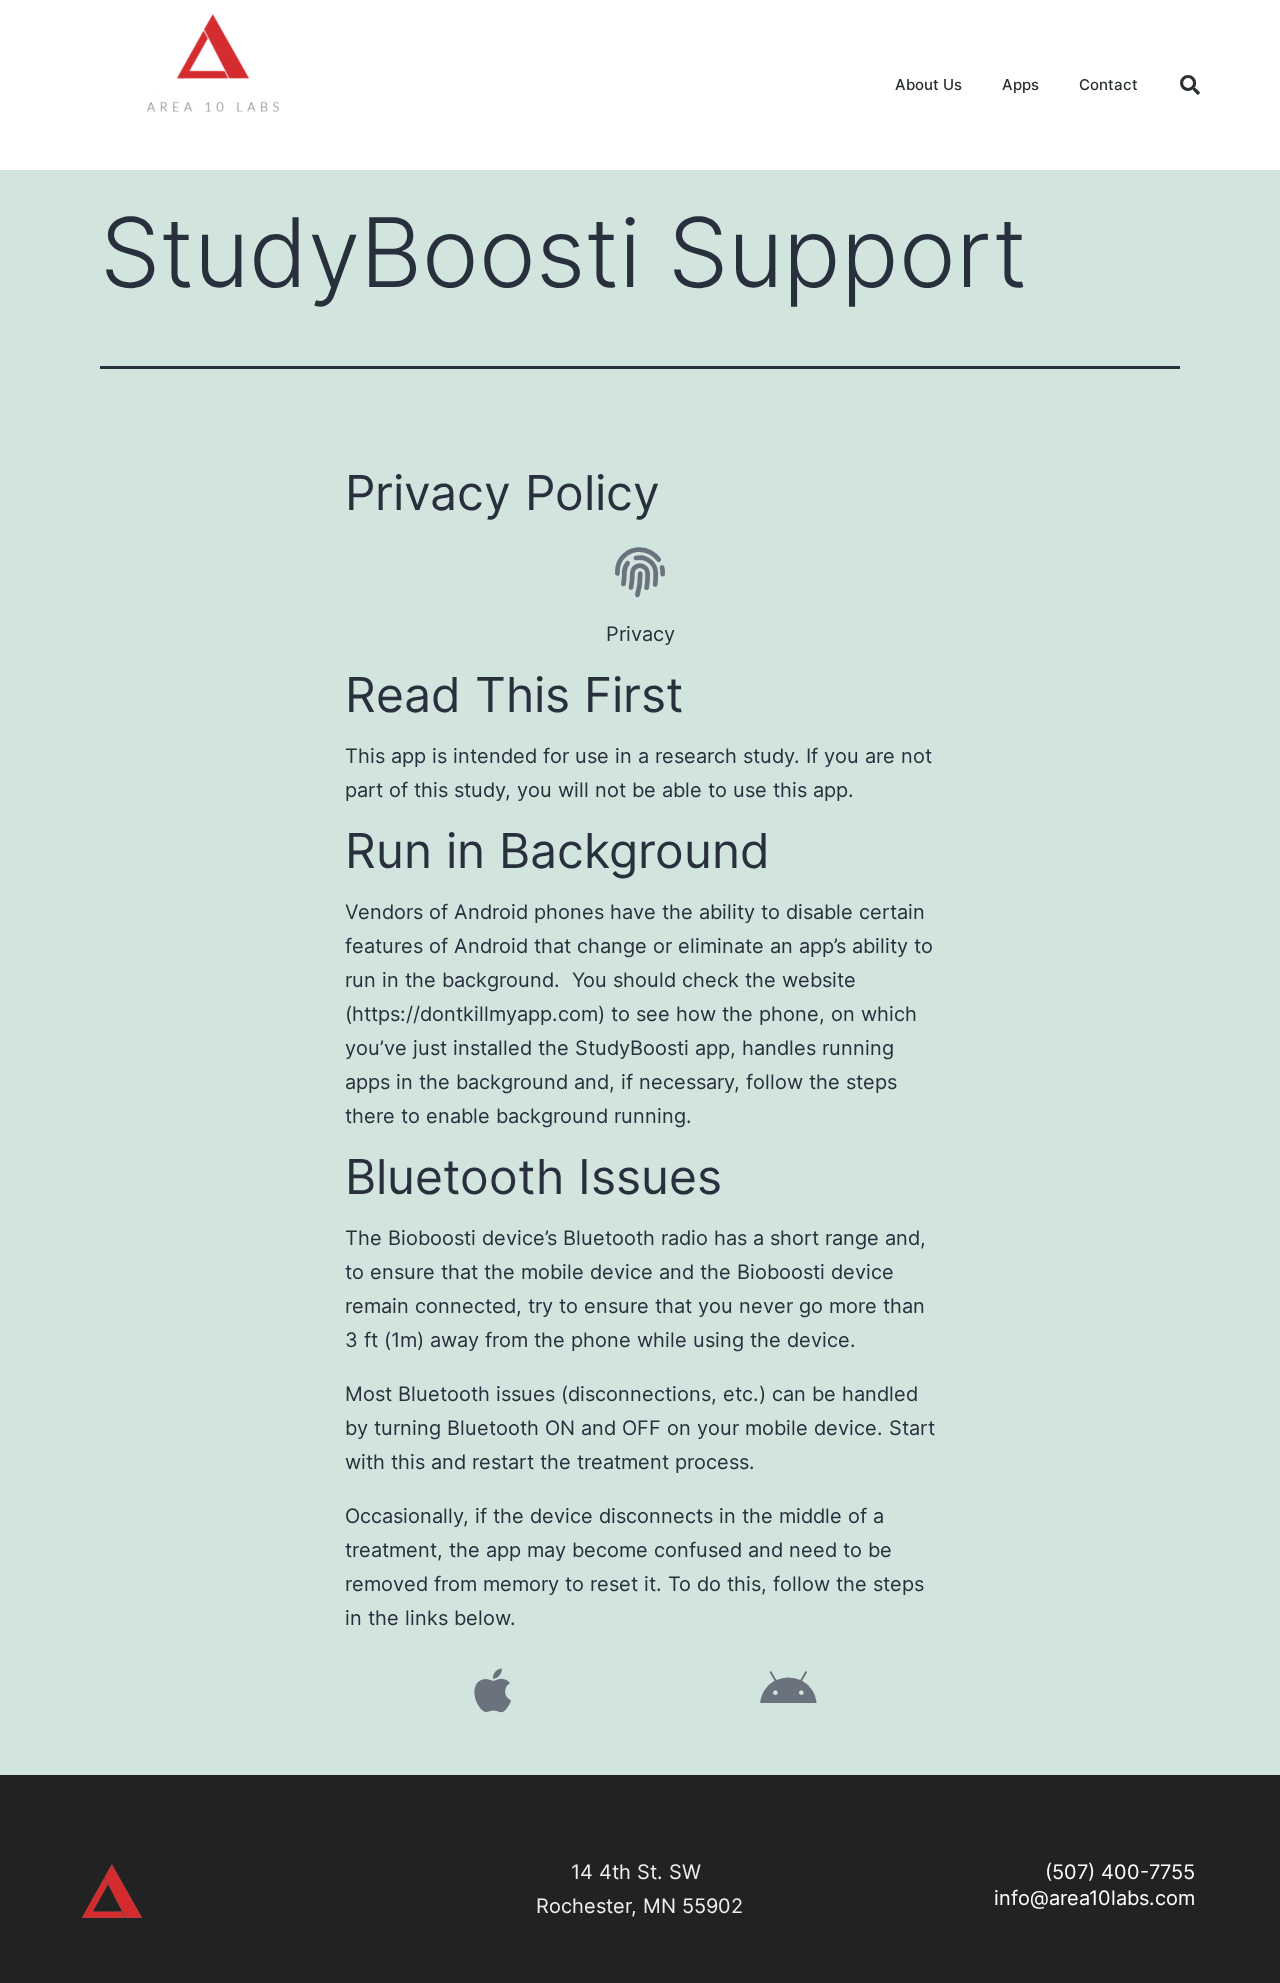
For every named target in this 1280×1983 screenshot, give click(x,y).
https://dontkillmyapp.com (475, 1014)
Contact (1108, 84)
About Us (928, 84)
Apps (1020, 84)
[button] (1190, 85)
